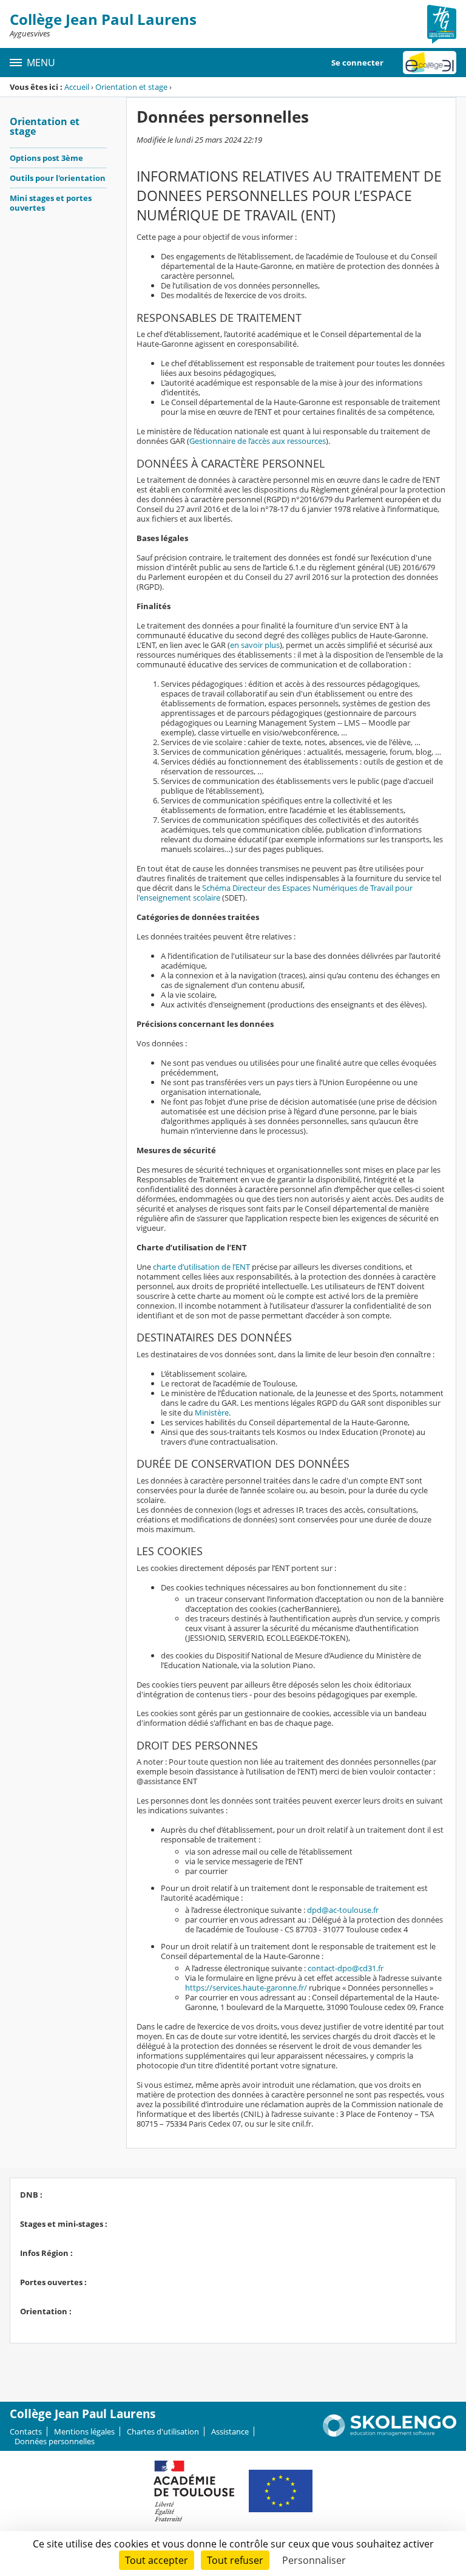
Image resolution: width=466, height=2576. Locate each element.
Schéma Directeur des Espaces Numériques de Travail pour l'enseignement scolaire (275, 893)
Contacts (26, 2431)
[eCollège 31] (430, 63)
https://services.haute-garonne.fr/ (246, 1988)
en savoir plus (255, 645)
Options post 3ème (46, 158)
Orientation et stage (131, 87)
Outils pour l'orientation (58, 178)
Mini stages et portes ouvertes (51, 203)
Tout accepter (157, 2560)
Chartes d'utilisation (163, 2431)
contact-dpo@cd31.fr (346, 1968)
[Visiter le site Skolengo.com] (390, 2434)
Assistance (230, 2431)
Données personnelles (55, 2441)
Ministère (212, 1412)
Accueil (77, 87)
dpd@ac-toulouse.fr (343, 1910)
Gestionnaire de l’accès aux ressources (258, 441)
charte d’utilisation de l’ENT (201, 1267)
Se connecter (357, 63)
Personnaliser (314, 2560)
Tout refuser (235, 2560)
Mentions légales (84, 2431)
